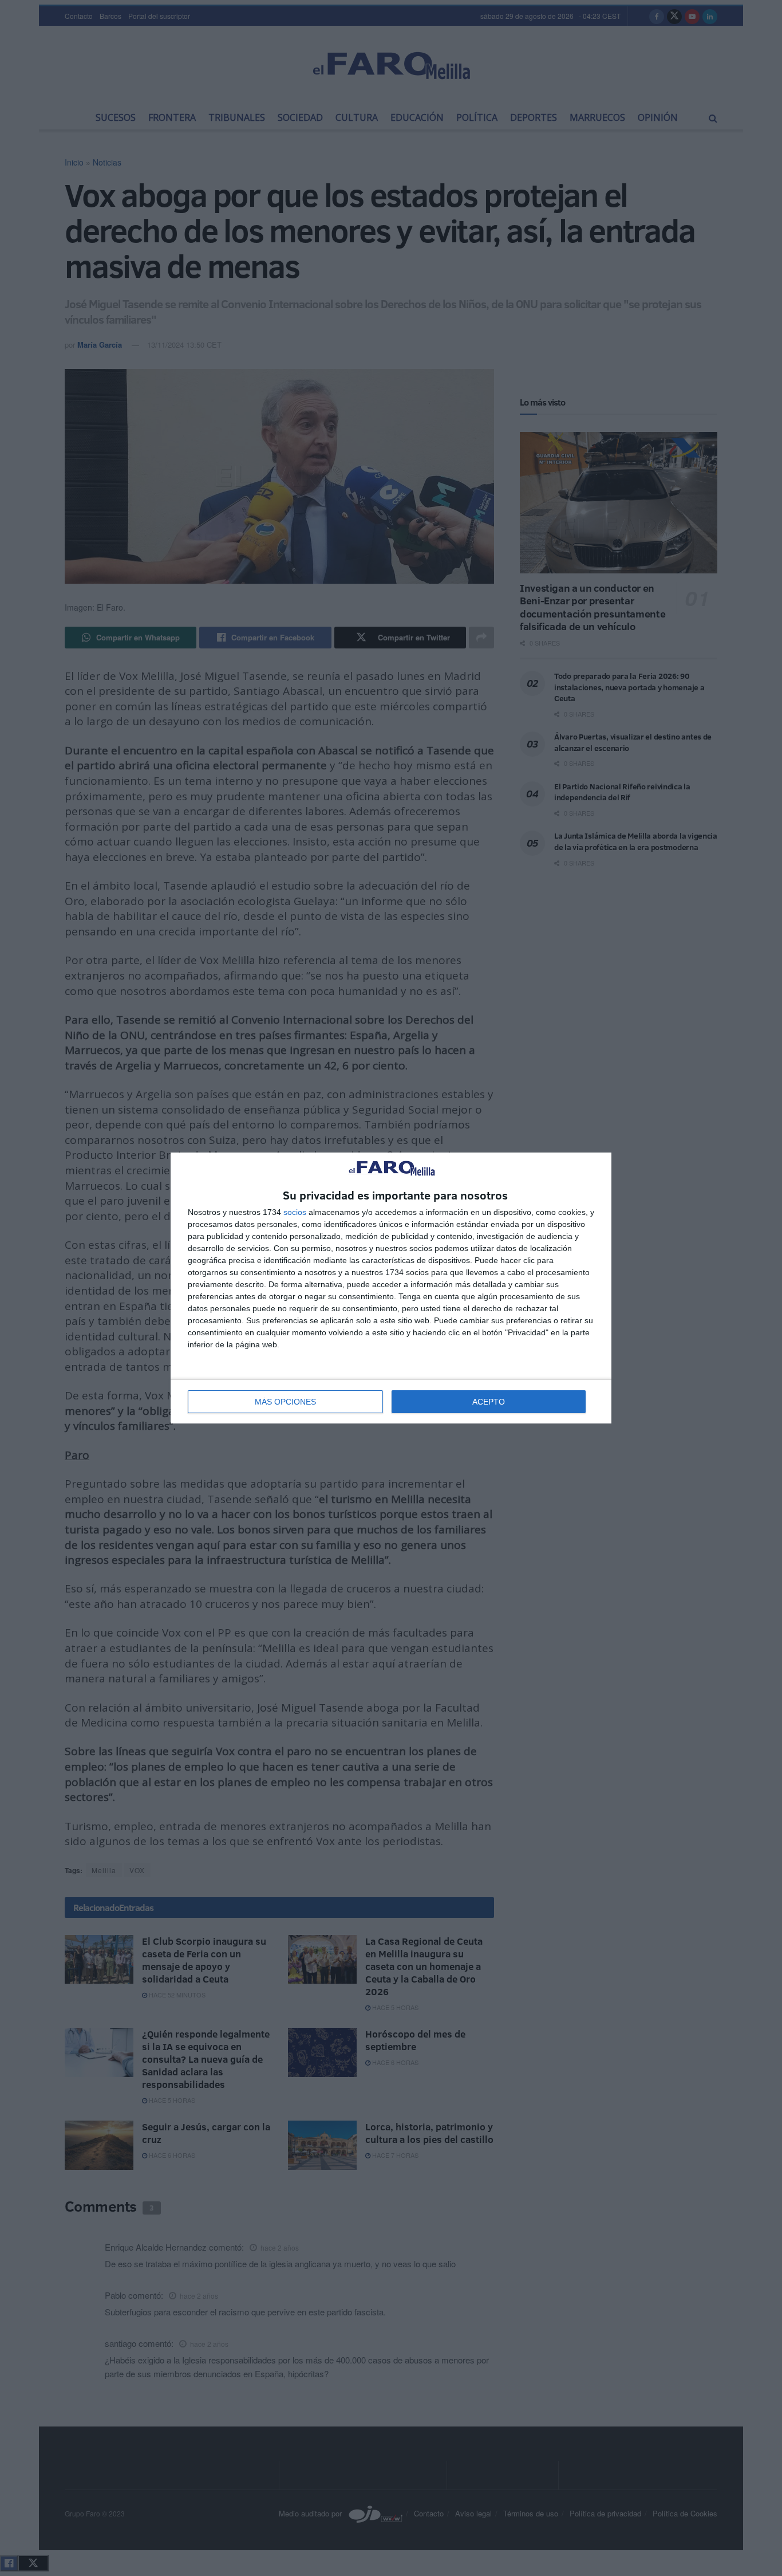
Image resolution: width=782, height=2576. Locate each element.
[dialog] (391, 1288)
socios (295, 1212)
